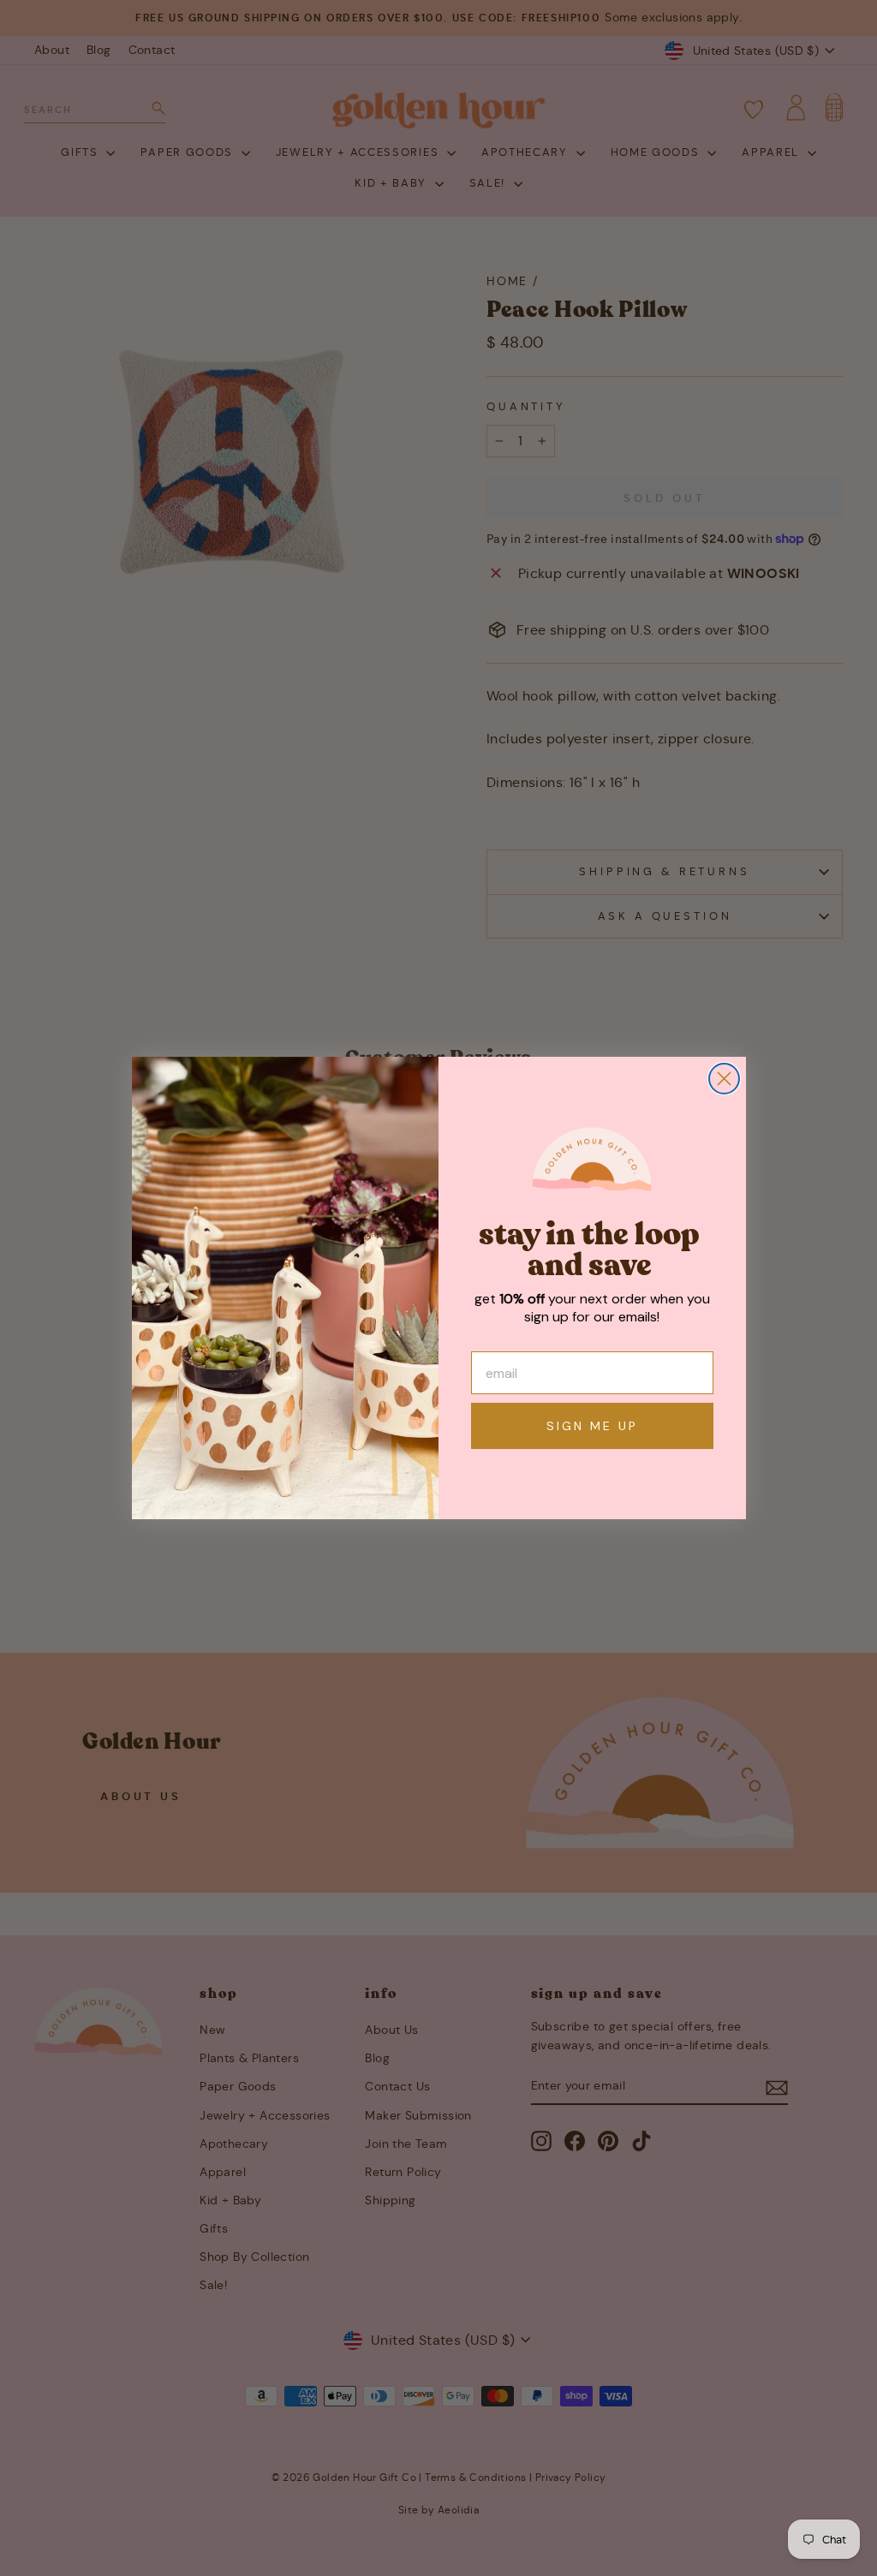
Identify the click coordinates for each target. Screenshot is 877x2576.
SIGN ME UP (592, 1426)
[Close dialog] (724, 1079)
